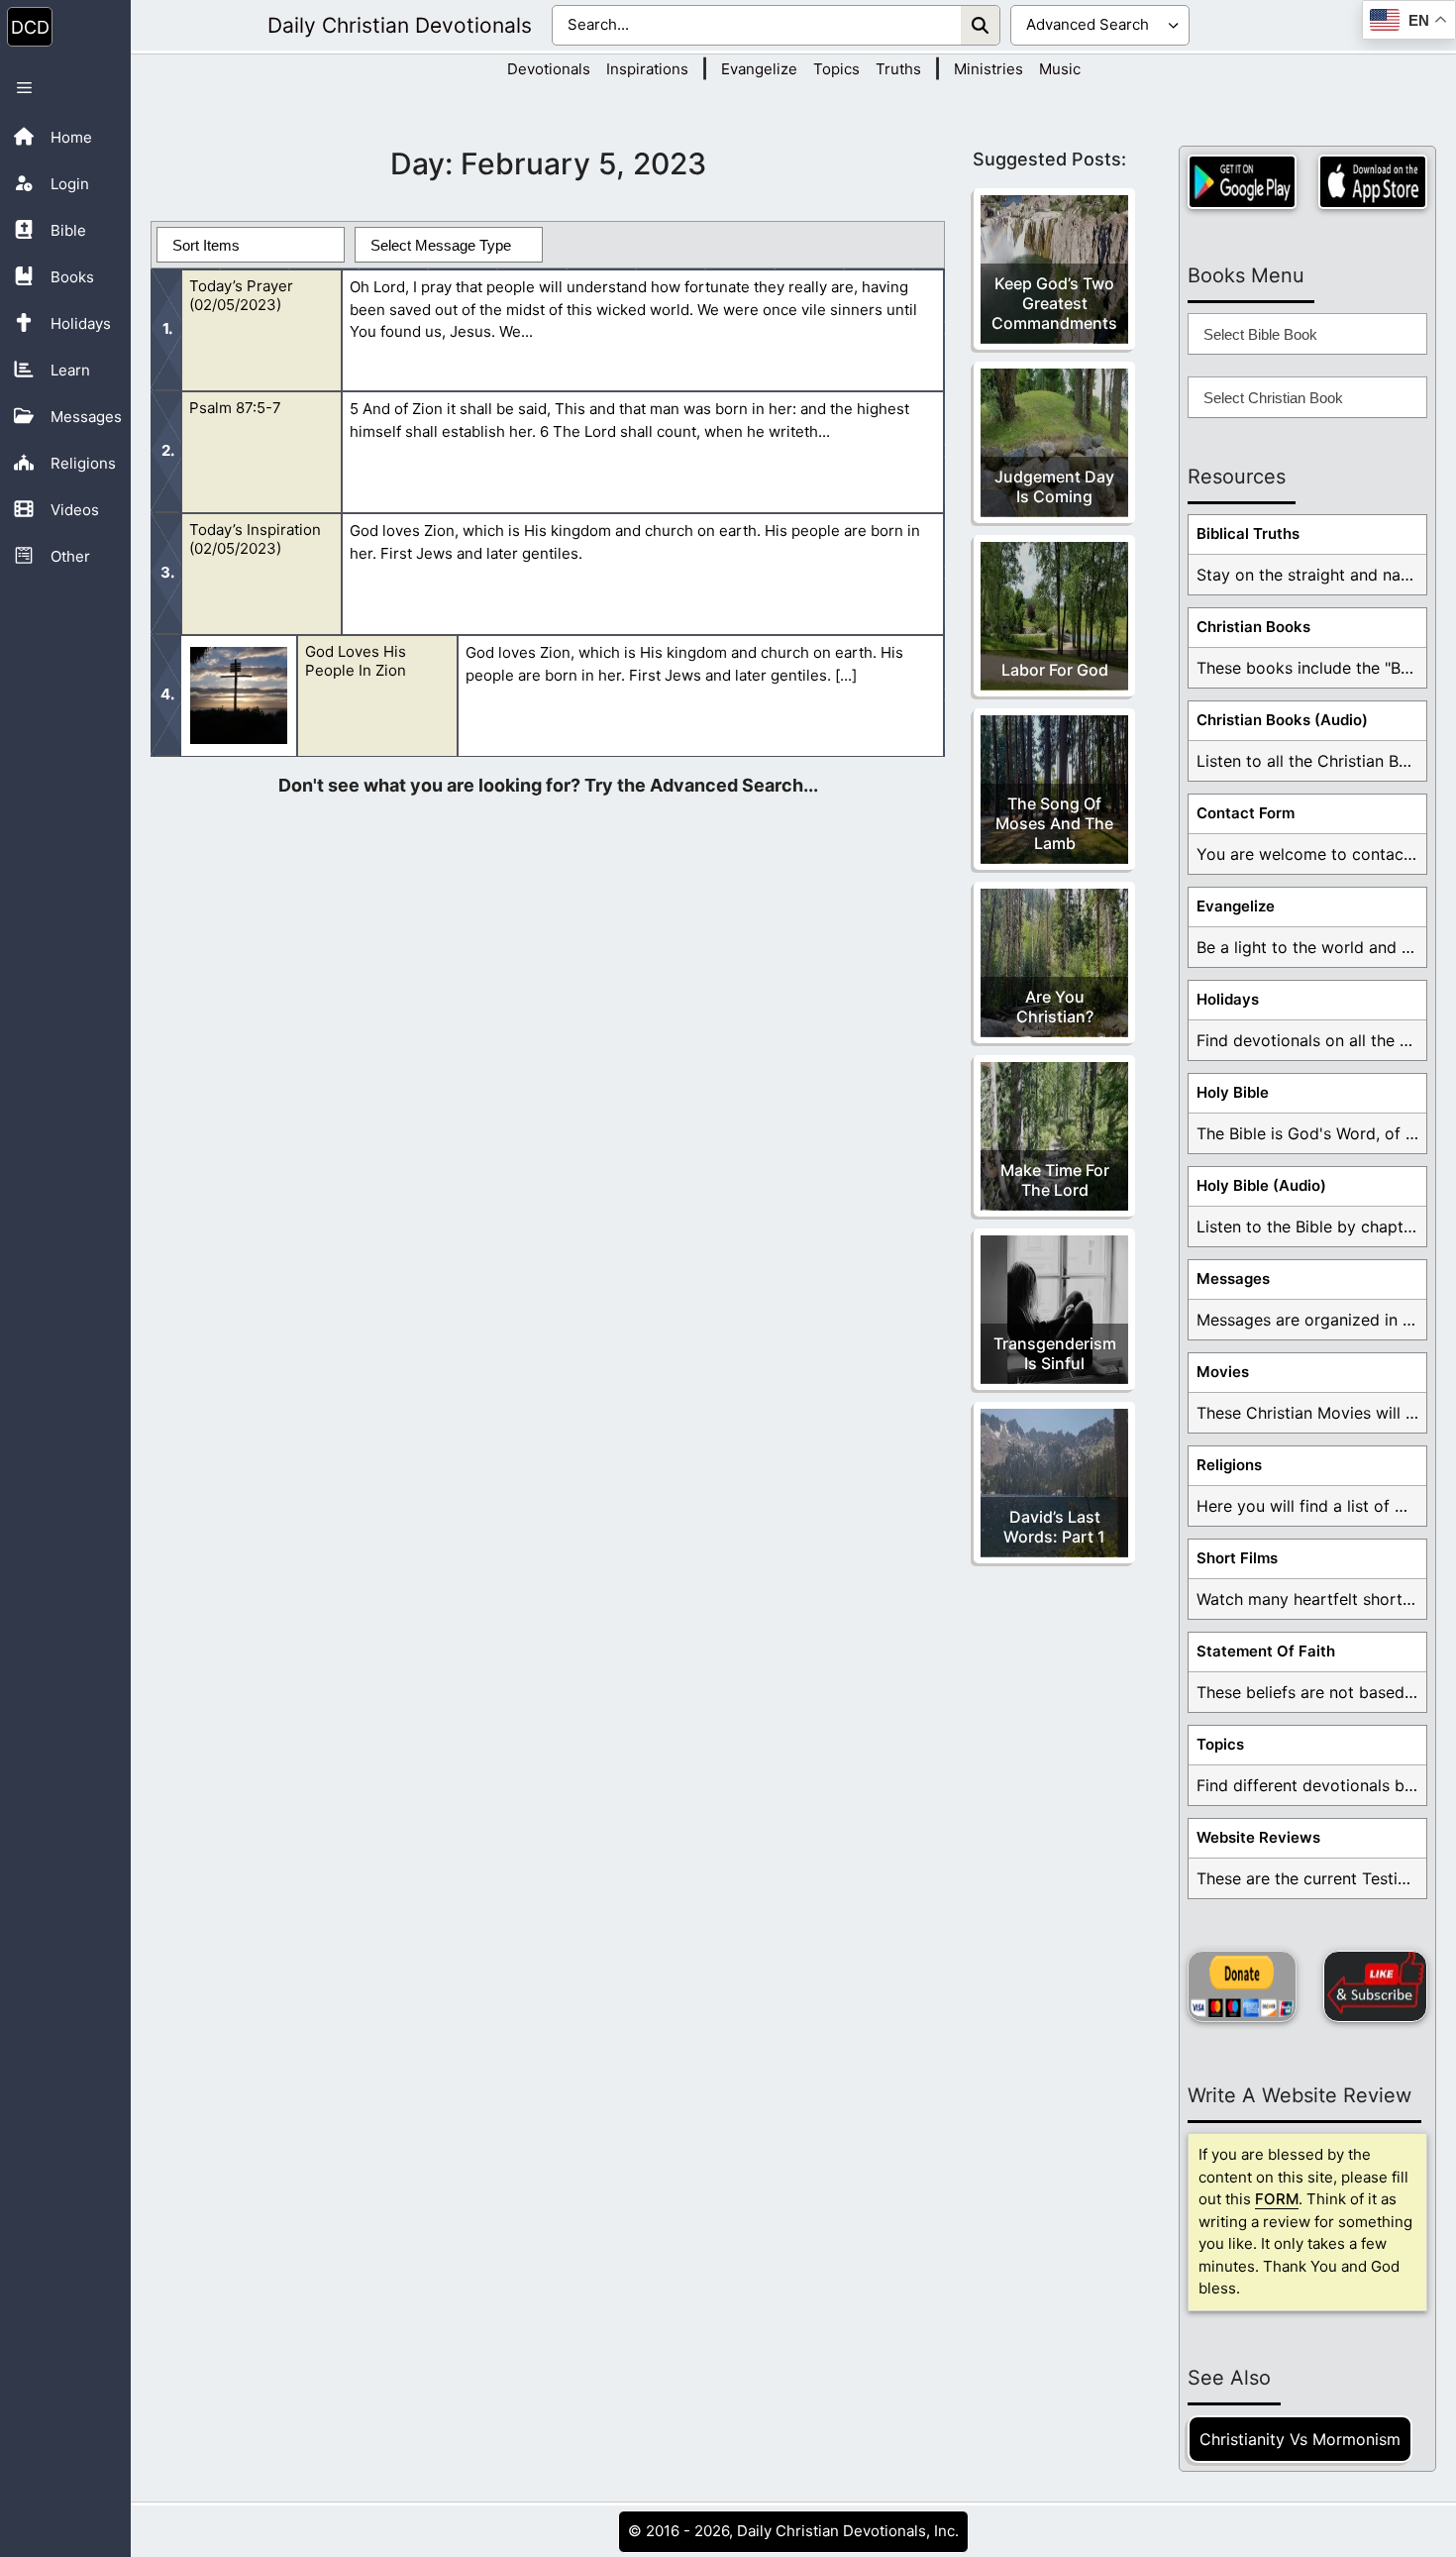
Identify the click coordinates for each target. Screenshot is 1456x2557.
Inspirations (647, 69)
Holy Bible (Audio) (1261, 1185)
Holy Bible (1233, 1092)
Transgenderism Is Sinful (1055, 1353)
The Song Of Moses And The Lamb (1054, 823)
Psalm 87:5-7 (235, 408)
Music (1060, 69)
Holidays (1228, 999)
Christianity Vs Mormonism (1300, 2439)
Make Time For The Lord (1055, 1180)
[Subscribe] (1375, 1986)
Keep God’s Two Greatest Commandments (1054, 303)
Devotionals (549, 69)
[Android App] (1242, 182)
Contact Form (1246, 813)
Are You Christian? (1055, 1007)
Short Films (1237, 1558)
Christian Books (1253, 627)
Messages (1233, 1278)
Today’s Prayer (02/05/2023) (241, 295)
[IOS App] (1373, 182)
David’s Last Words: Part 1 (1054, 1527)
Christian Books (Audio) (1282, 720)
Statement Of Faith (1266, 1651)
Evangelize (759, 69)
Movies (1223, 1372)
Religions (1229, 1465)
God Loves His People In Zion (356, 661)
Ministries (988, 69)
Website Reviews (1258, 1837)
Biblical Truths (1248, 533)
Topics (836, 69)
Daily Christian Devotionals (400, 25)
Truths (898, 69)
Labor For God (1055, 670)
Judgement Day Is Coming (1054, 486)
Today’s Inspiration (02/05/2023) (255, 539)
